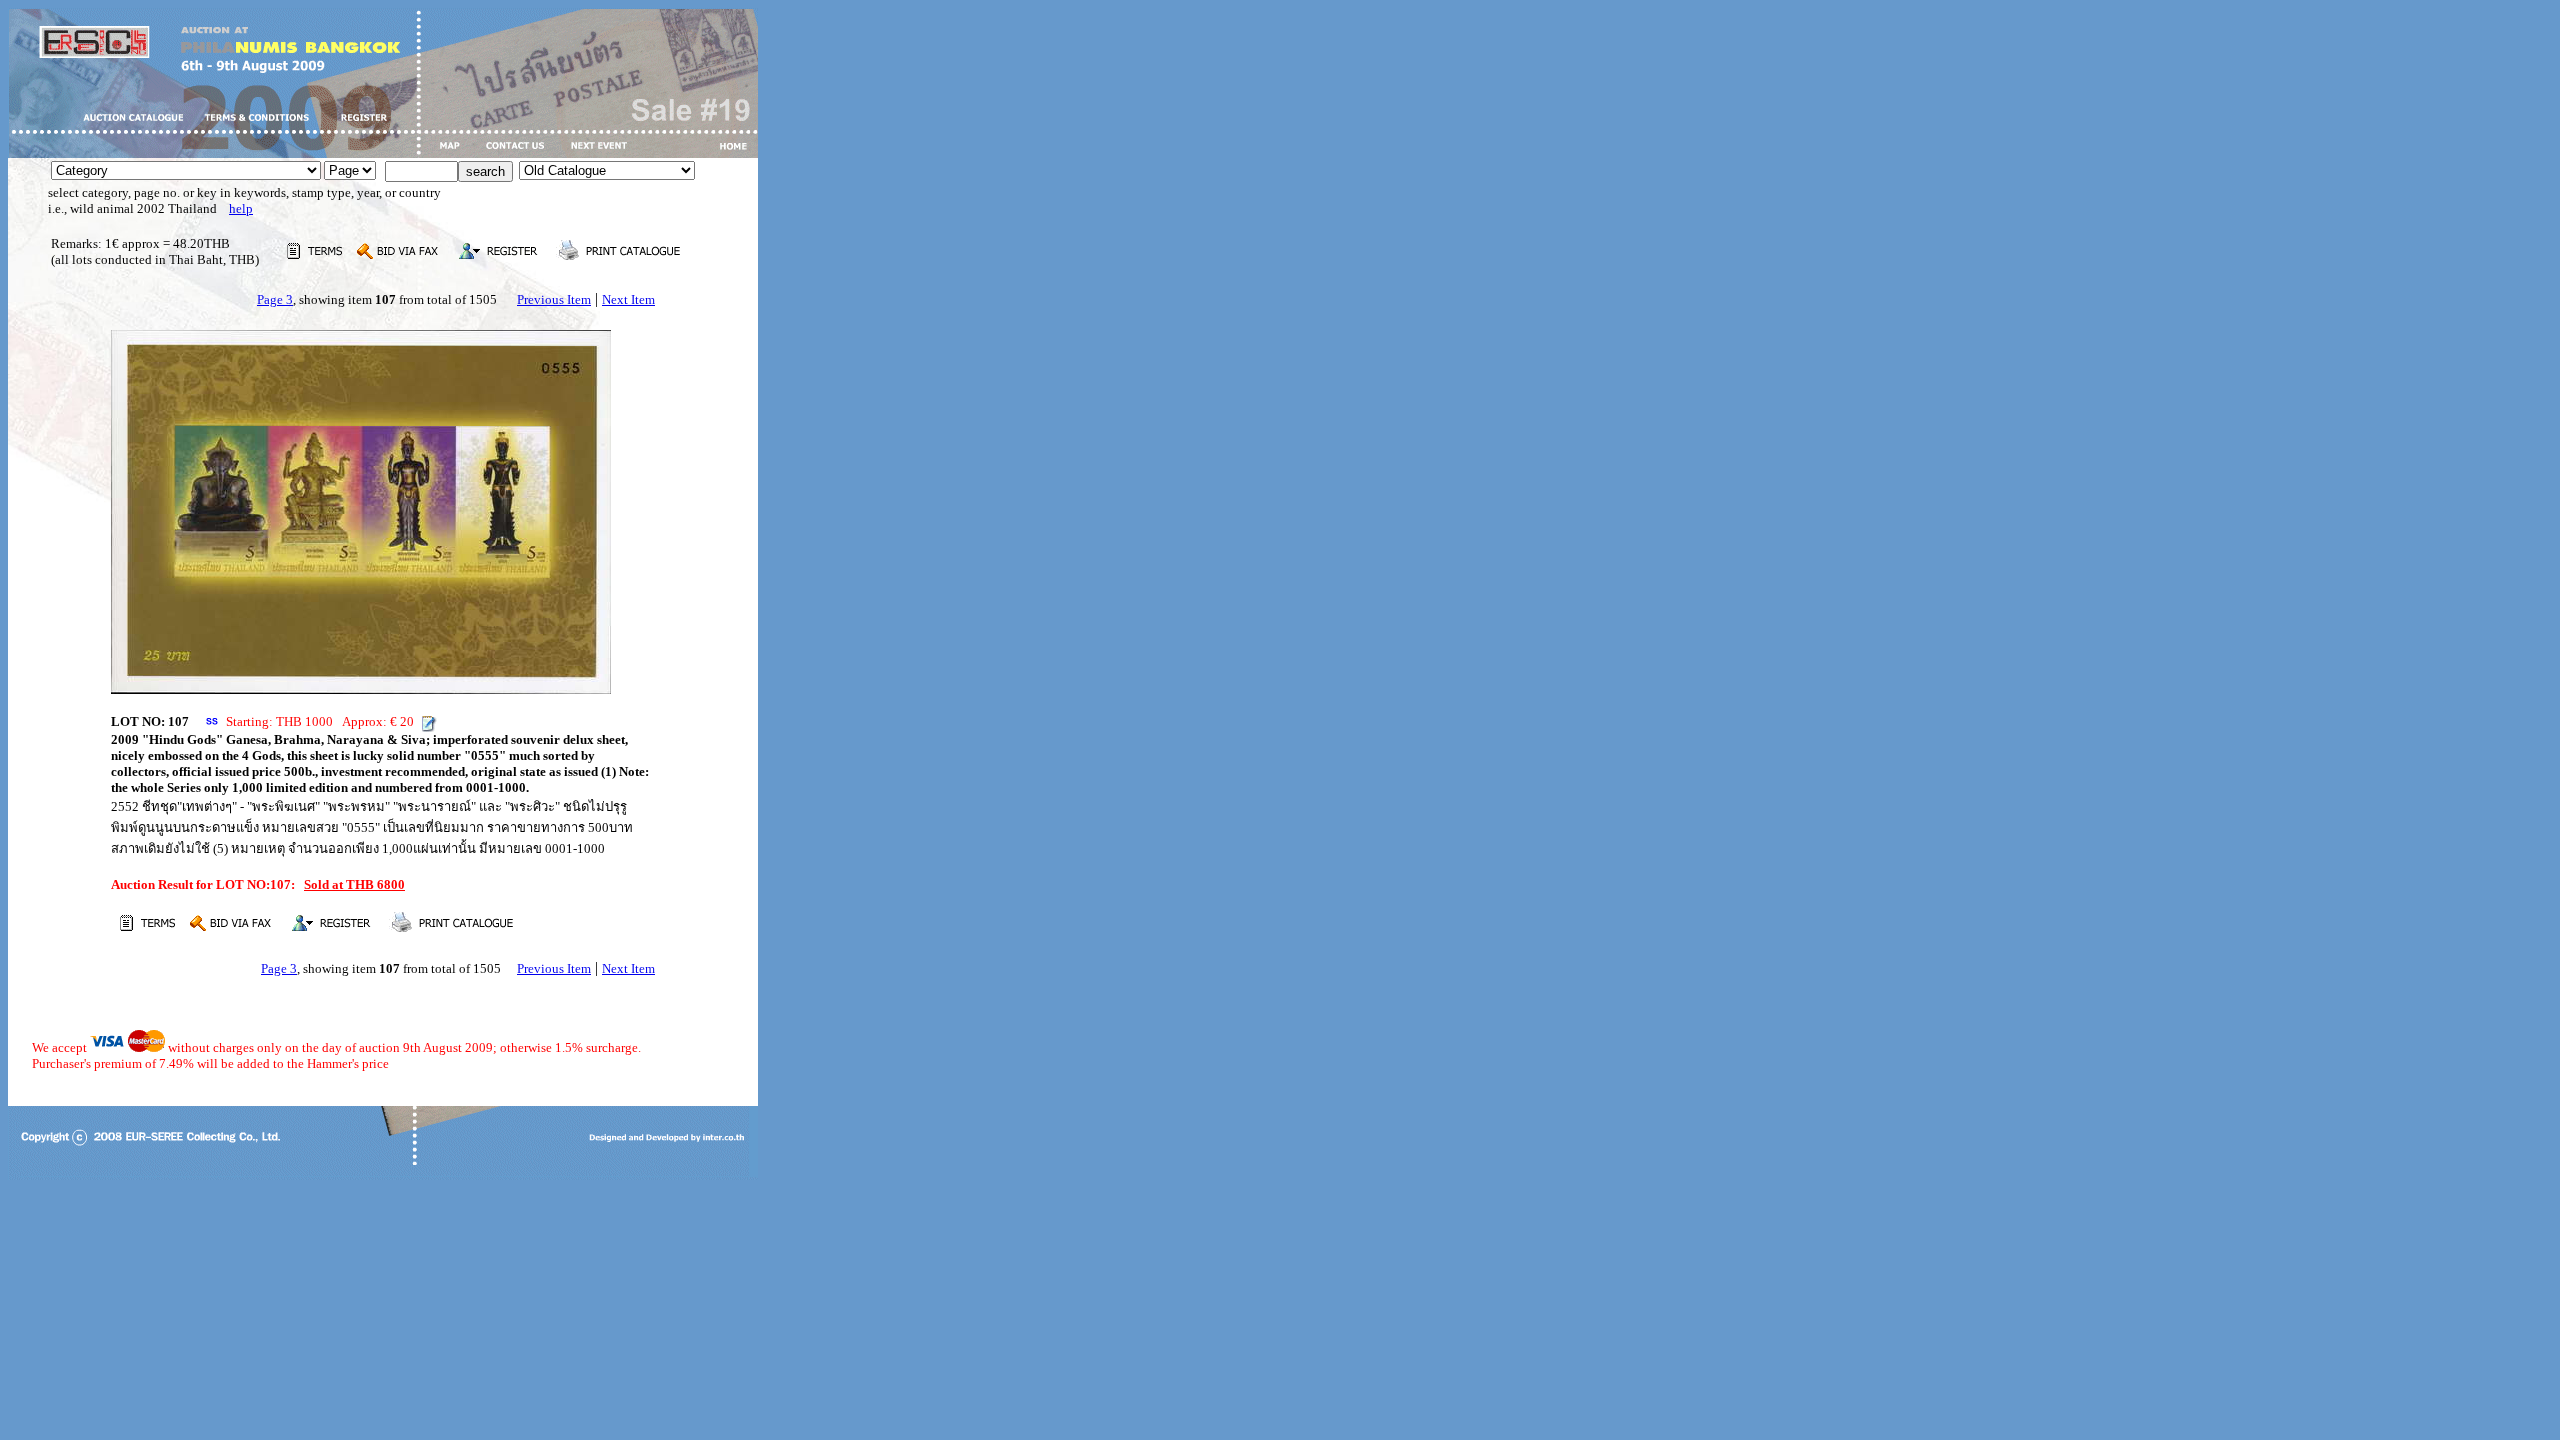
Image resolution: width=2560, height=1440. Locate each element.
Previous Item (554, 299)
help (241, 208)
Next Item (628, 299)
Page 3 (275, 299)
